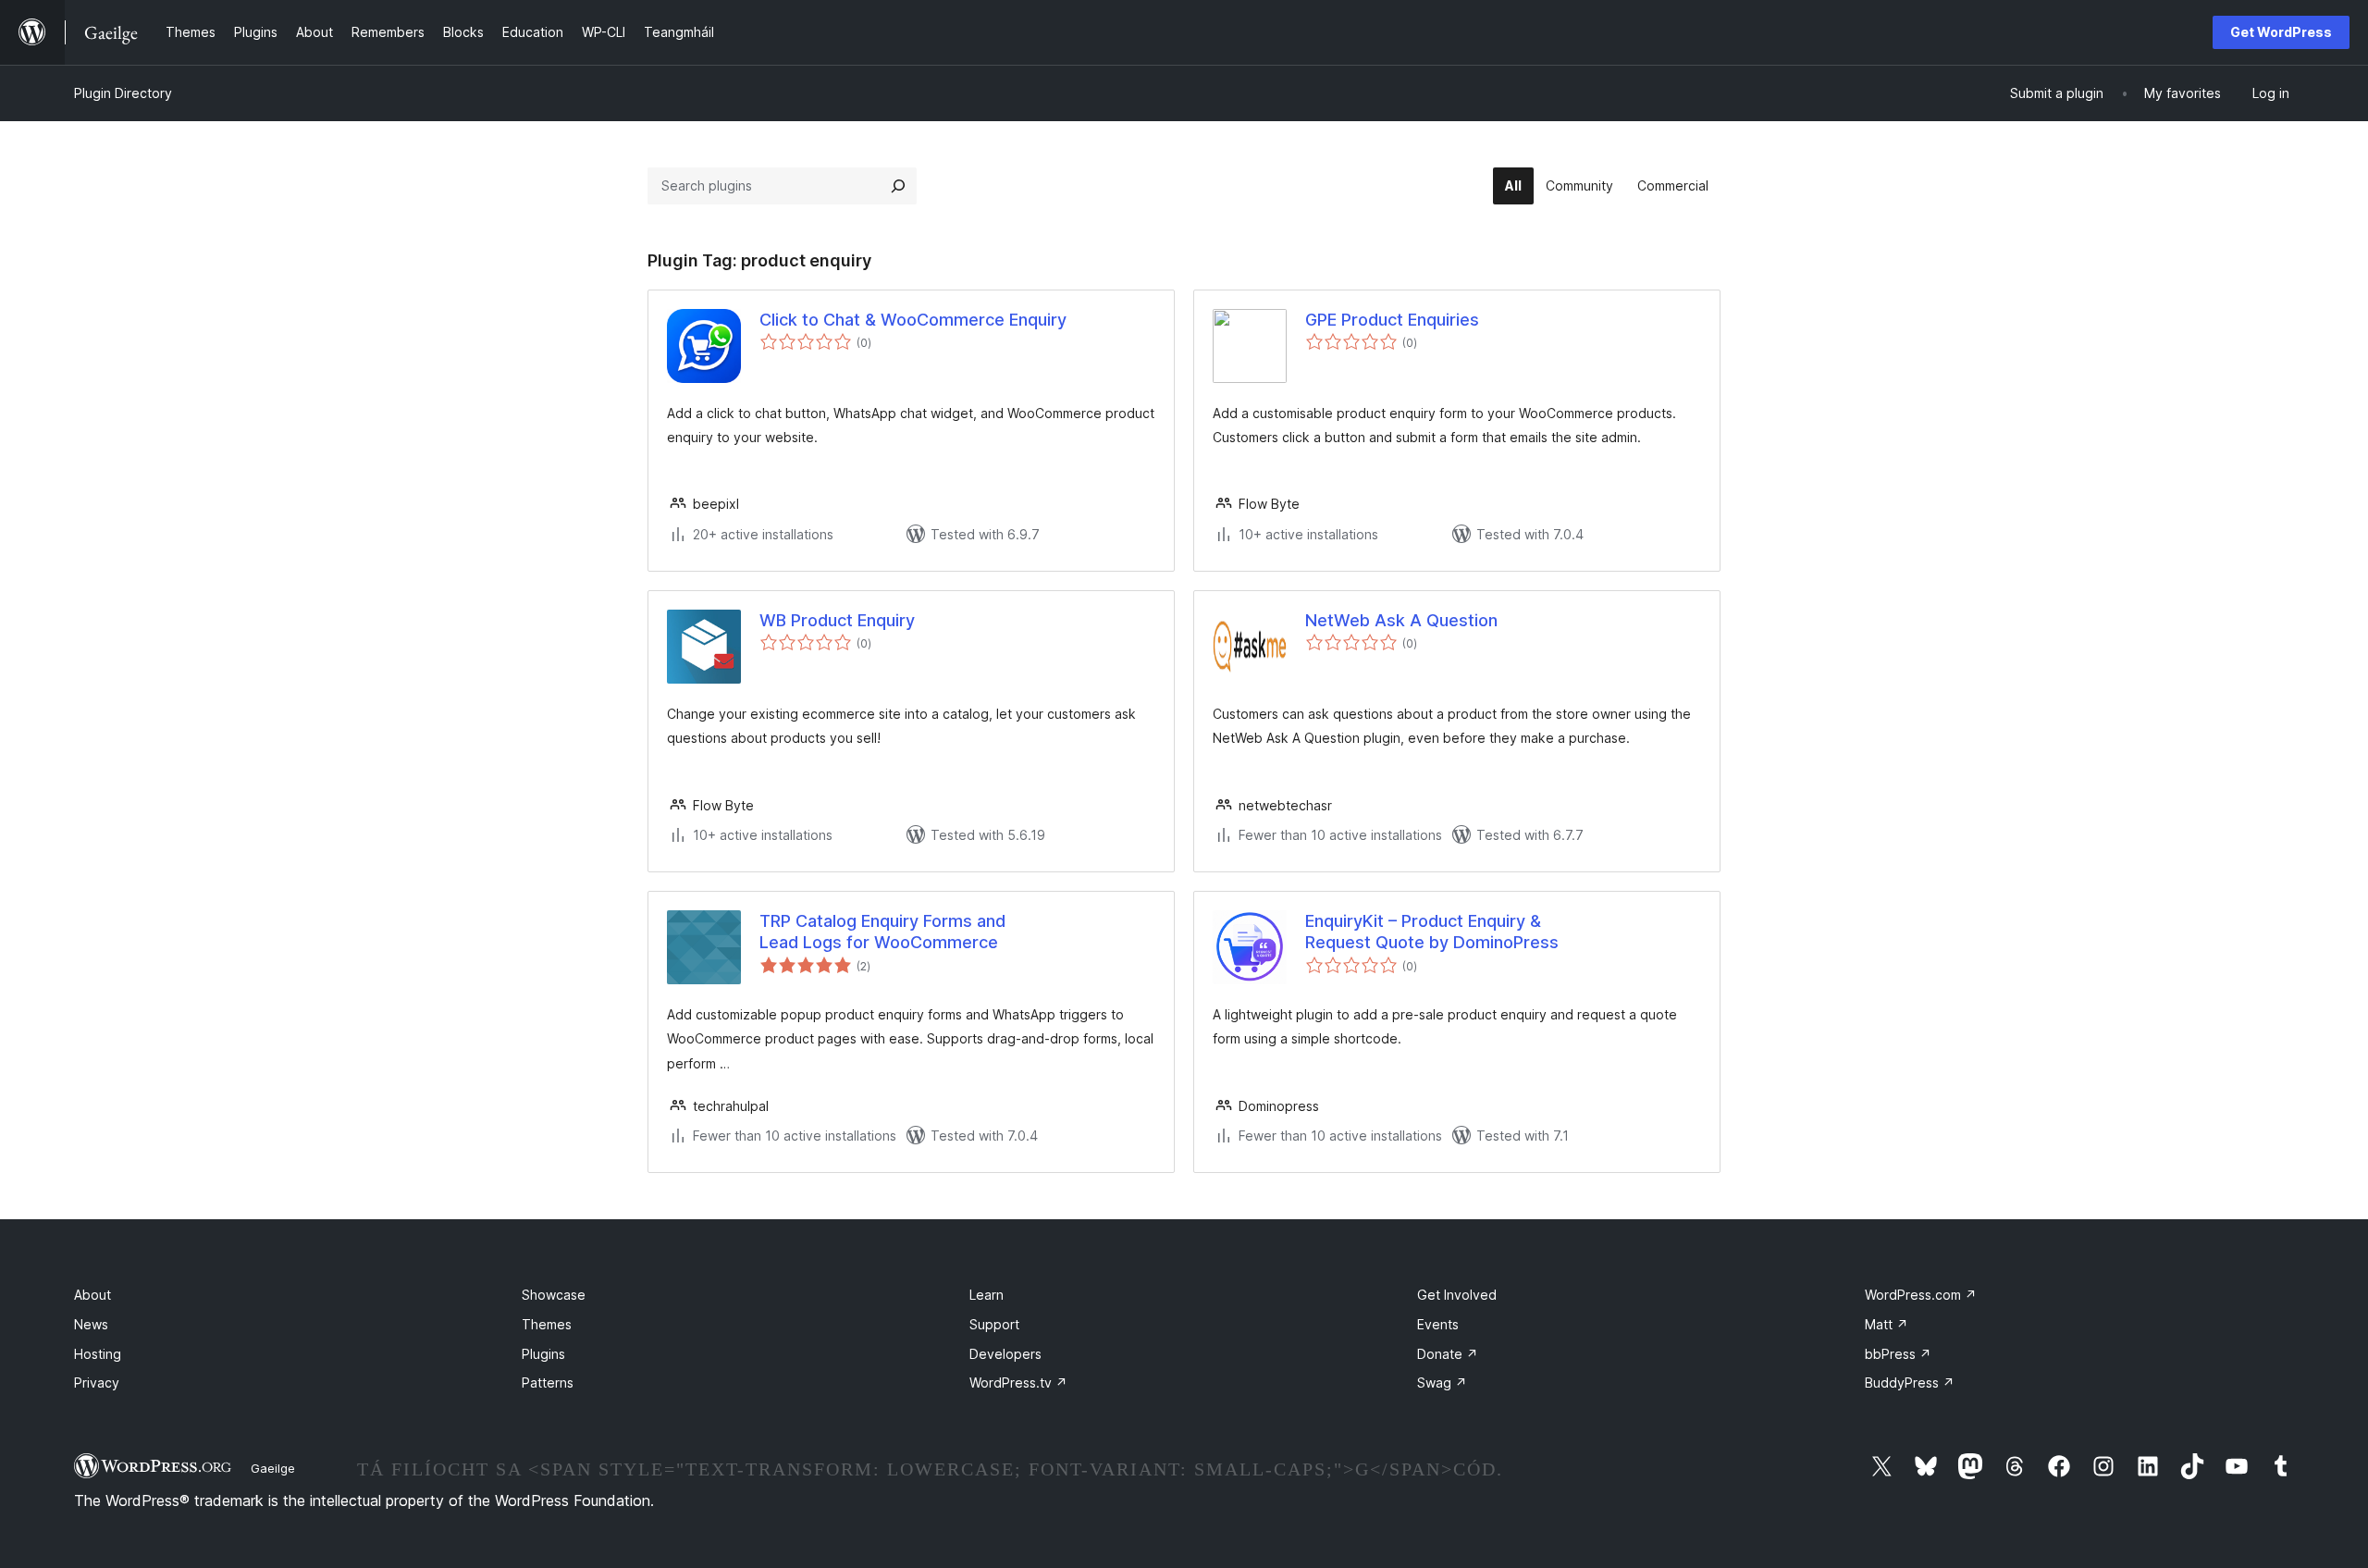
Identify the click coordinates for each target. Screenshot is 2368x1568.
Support (994, 1324)
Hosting (98, 1354)
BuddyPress (1910, 1383)
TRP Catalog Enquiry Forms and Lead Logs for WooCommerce (882, 932)
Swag (1442, 1383)
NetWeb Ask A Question (1401, 620)
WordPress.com (1921, 1295)
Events (1438, 1324)
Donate (1448, 1354)
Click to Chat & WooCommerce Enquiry (913, 320)
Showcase (554, 1295)
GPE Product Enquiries (1392, 320)
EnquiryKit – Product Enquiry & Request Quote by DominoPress (1432, 932)
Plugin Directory (123, 93)
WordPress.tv (1018, 1383)
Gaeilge (273, 1468)
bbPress (1898, 1354)
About (92, 1295)
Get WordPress (2281, 32)
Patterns (548, 1383)
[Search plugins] (898, 186)
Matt (1887, 1324)
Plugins (543, 1354)
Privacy (97, 1383)
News (91, 1324)
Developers (1005, 1354)
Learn (987, 1295)
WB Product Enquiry (837, 620)
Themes (547, 1324)
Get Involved (1457, 1295)
